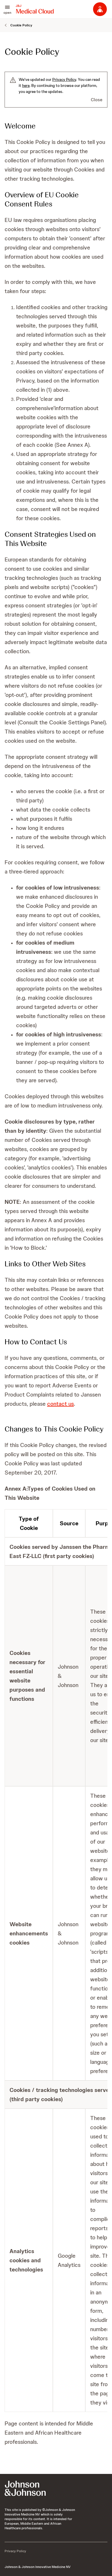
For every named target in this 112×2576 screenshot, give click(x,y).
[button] (7, 9)
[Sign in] (100, 9)
